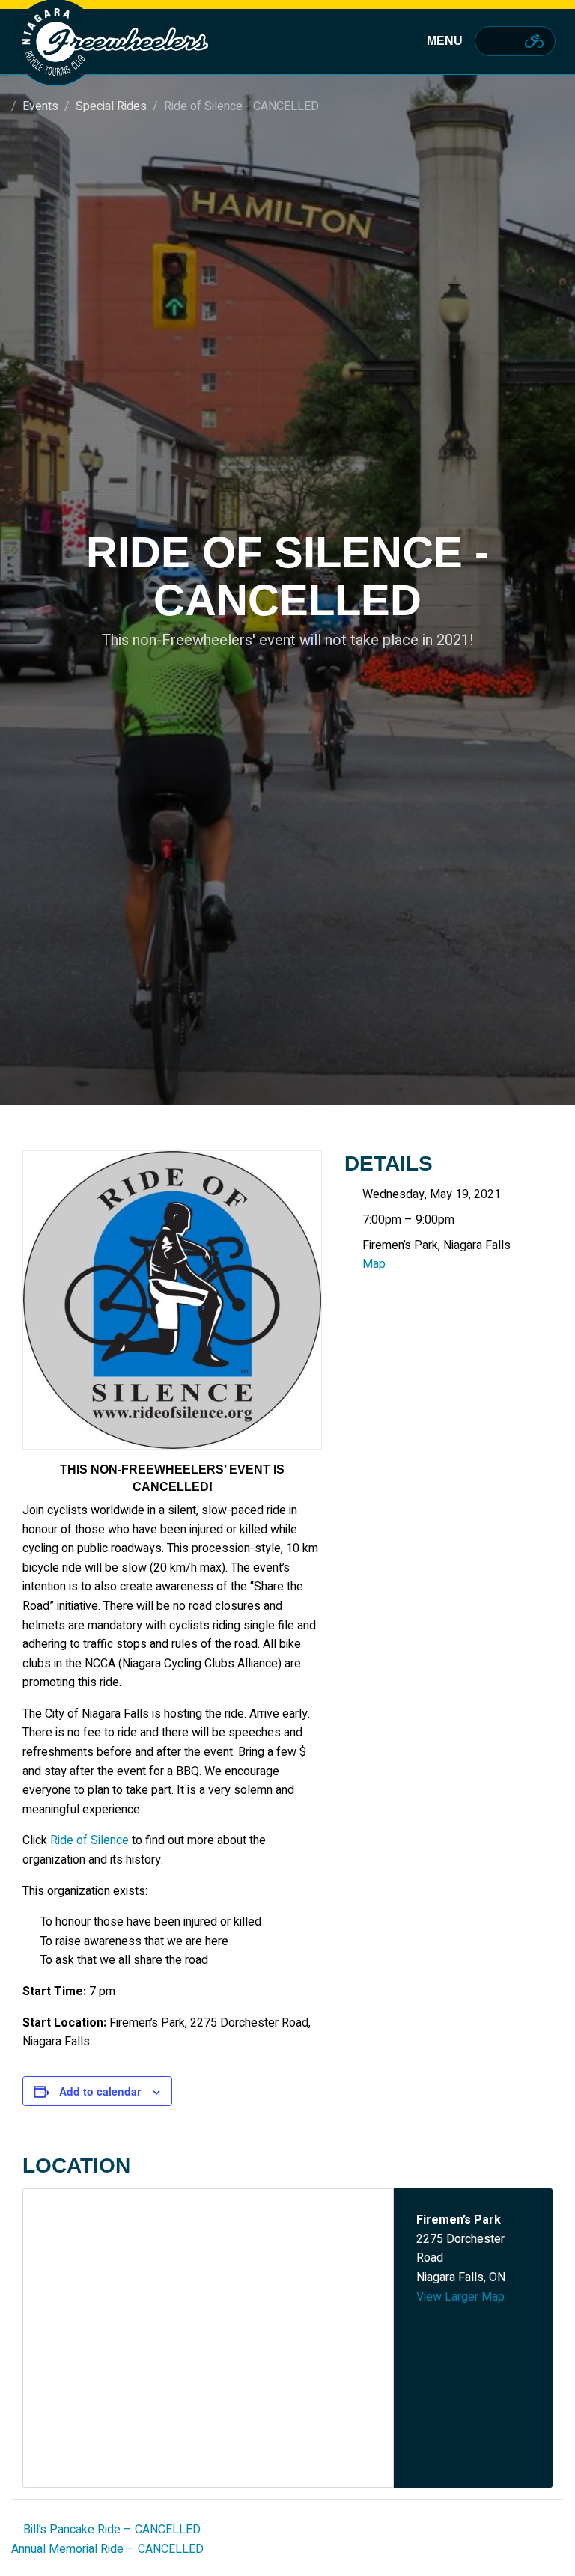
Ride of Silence (89, 1840)
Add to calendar (100, 2091)
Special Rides (111, 106)
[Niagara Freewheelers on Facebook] (491, 41)
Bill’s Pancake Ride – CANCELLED (110, 2530)
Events (40, 106)
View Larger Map (460, 2297)
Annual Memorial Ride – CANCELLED (109, 2549)
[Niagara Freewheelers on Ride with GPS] (534, 41)
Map (374, 1264)
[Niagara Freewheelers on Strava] (511, 41)
